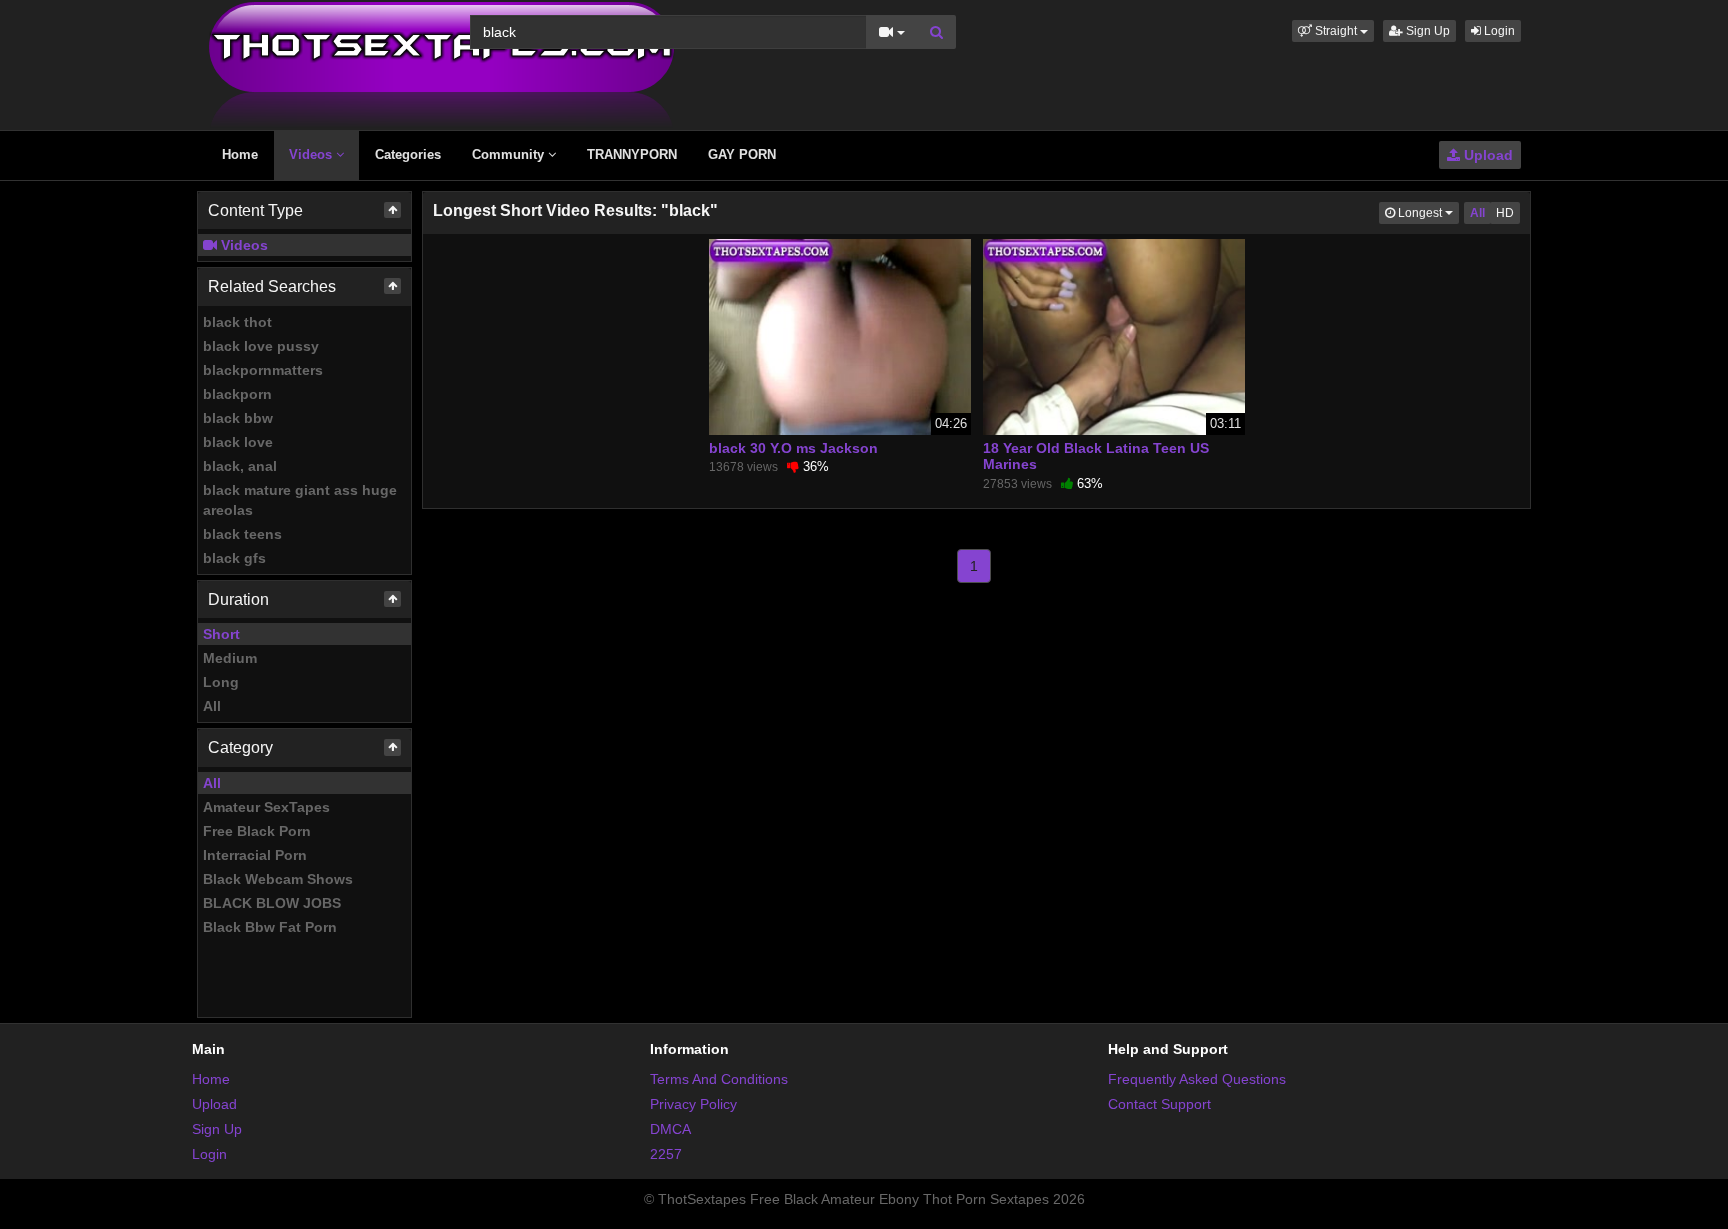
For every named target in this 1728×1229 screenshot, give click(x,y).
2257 (666, 1154)
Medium (230, 658)
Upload (1486, 155)
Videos (312, 154)
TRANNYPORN (632, 154)
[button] (1333, 31)
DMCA (670, 1129)
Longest (1427, 212)
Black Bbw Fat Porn (270, 927)
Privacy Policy (693, 1104)
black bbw (238, 418)
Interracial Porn (255, 855)
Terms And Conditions (719, 1079)
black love (238, 442)
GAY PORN (742, 154)
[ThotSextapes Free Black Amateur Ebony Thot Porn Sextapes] (441, 64)
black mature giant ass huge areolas (300, 500)
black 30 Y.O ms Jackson (793, 448)
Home (240, 154)
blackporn (237, 394)
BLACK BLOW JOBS (272, 903)
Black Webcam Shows (278, 879)
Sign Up (1426, 31)
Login (1498, 31)
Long (221, 682)
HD (1505, 213)
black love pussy (261, 346)
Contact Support (1159, 1104)
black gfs (234, 558)
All (212, 706)
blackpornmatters (263, 370)
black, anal (240, 466)
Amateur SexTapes (266, 807)
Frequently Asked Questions (1197, 1079)
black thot (237, 322)
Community (510, 154)
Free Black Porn (257, 831)
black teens (242, 534)
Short (221, 634)
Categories (408, 154)
